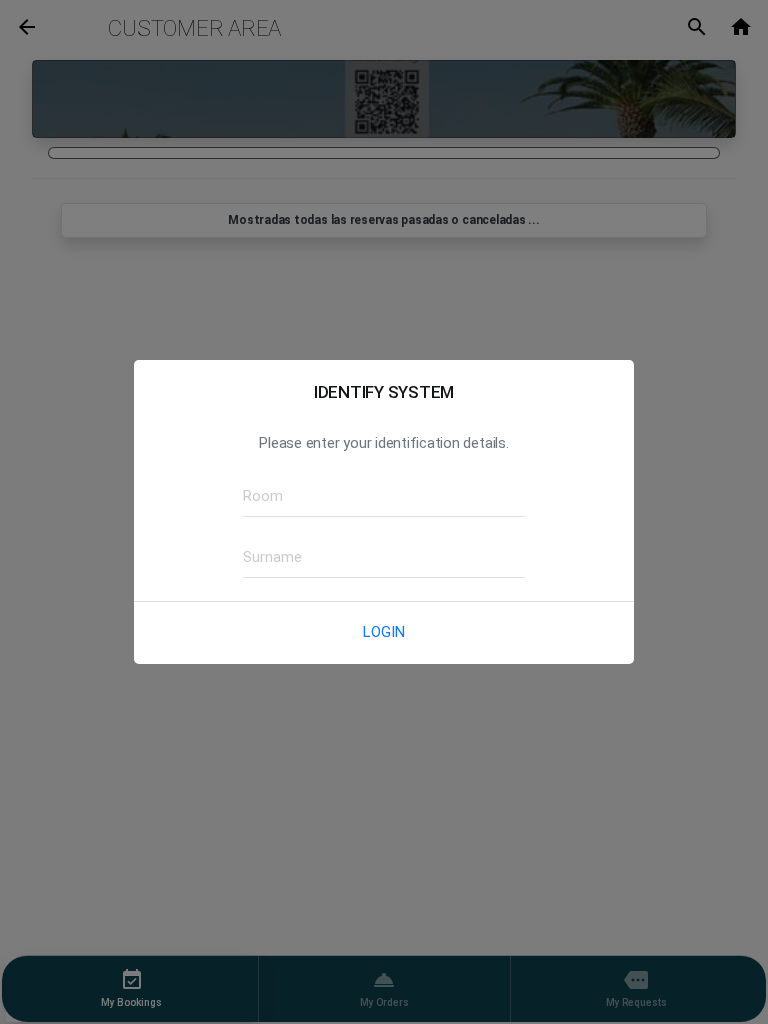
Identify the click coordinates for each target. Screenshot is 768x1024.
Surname (265, 556)
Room (257, 495)
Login (384, 632)
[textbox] (384, 497)
